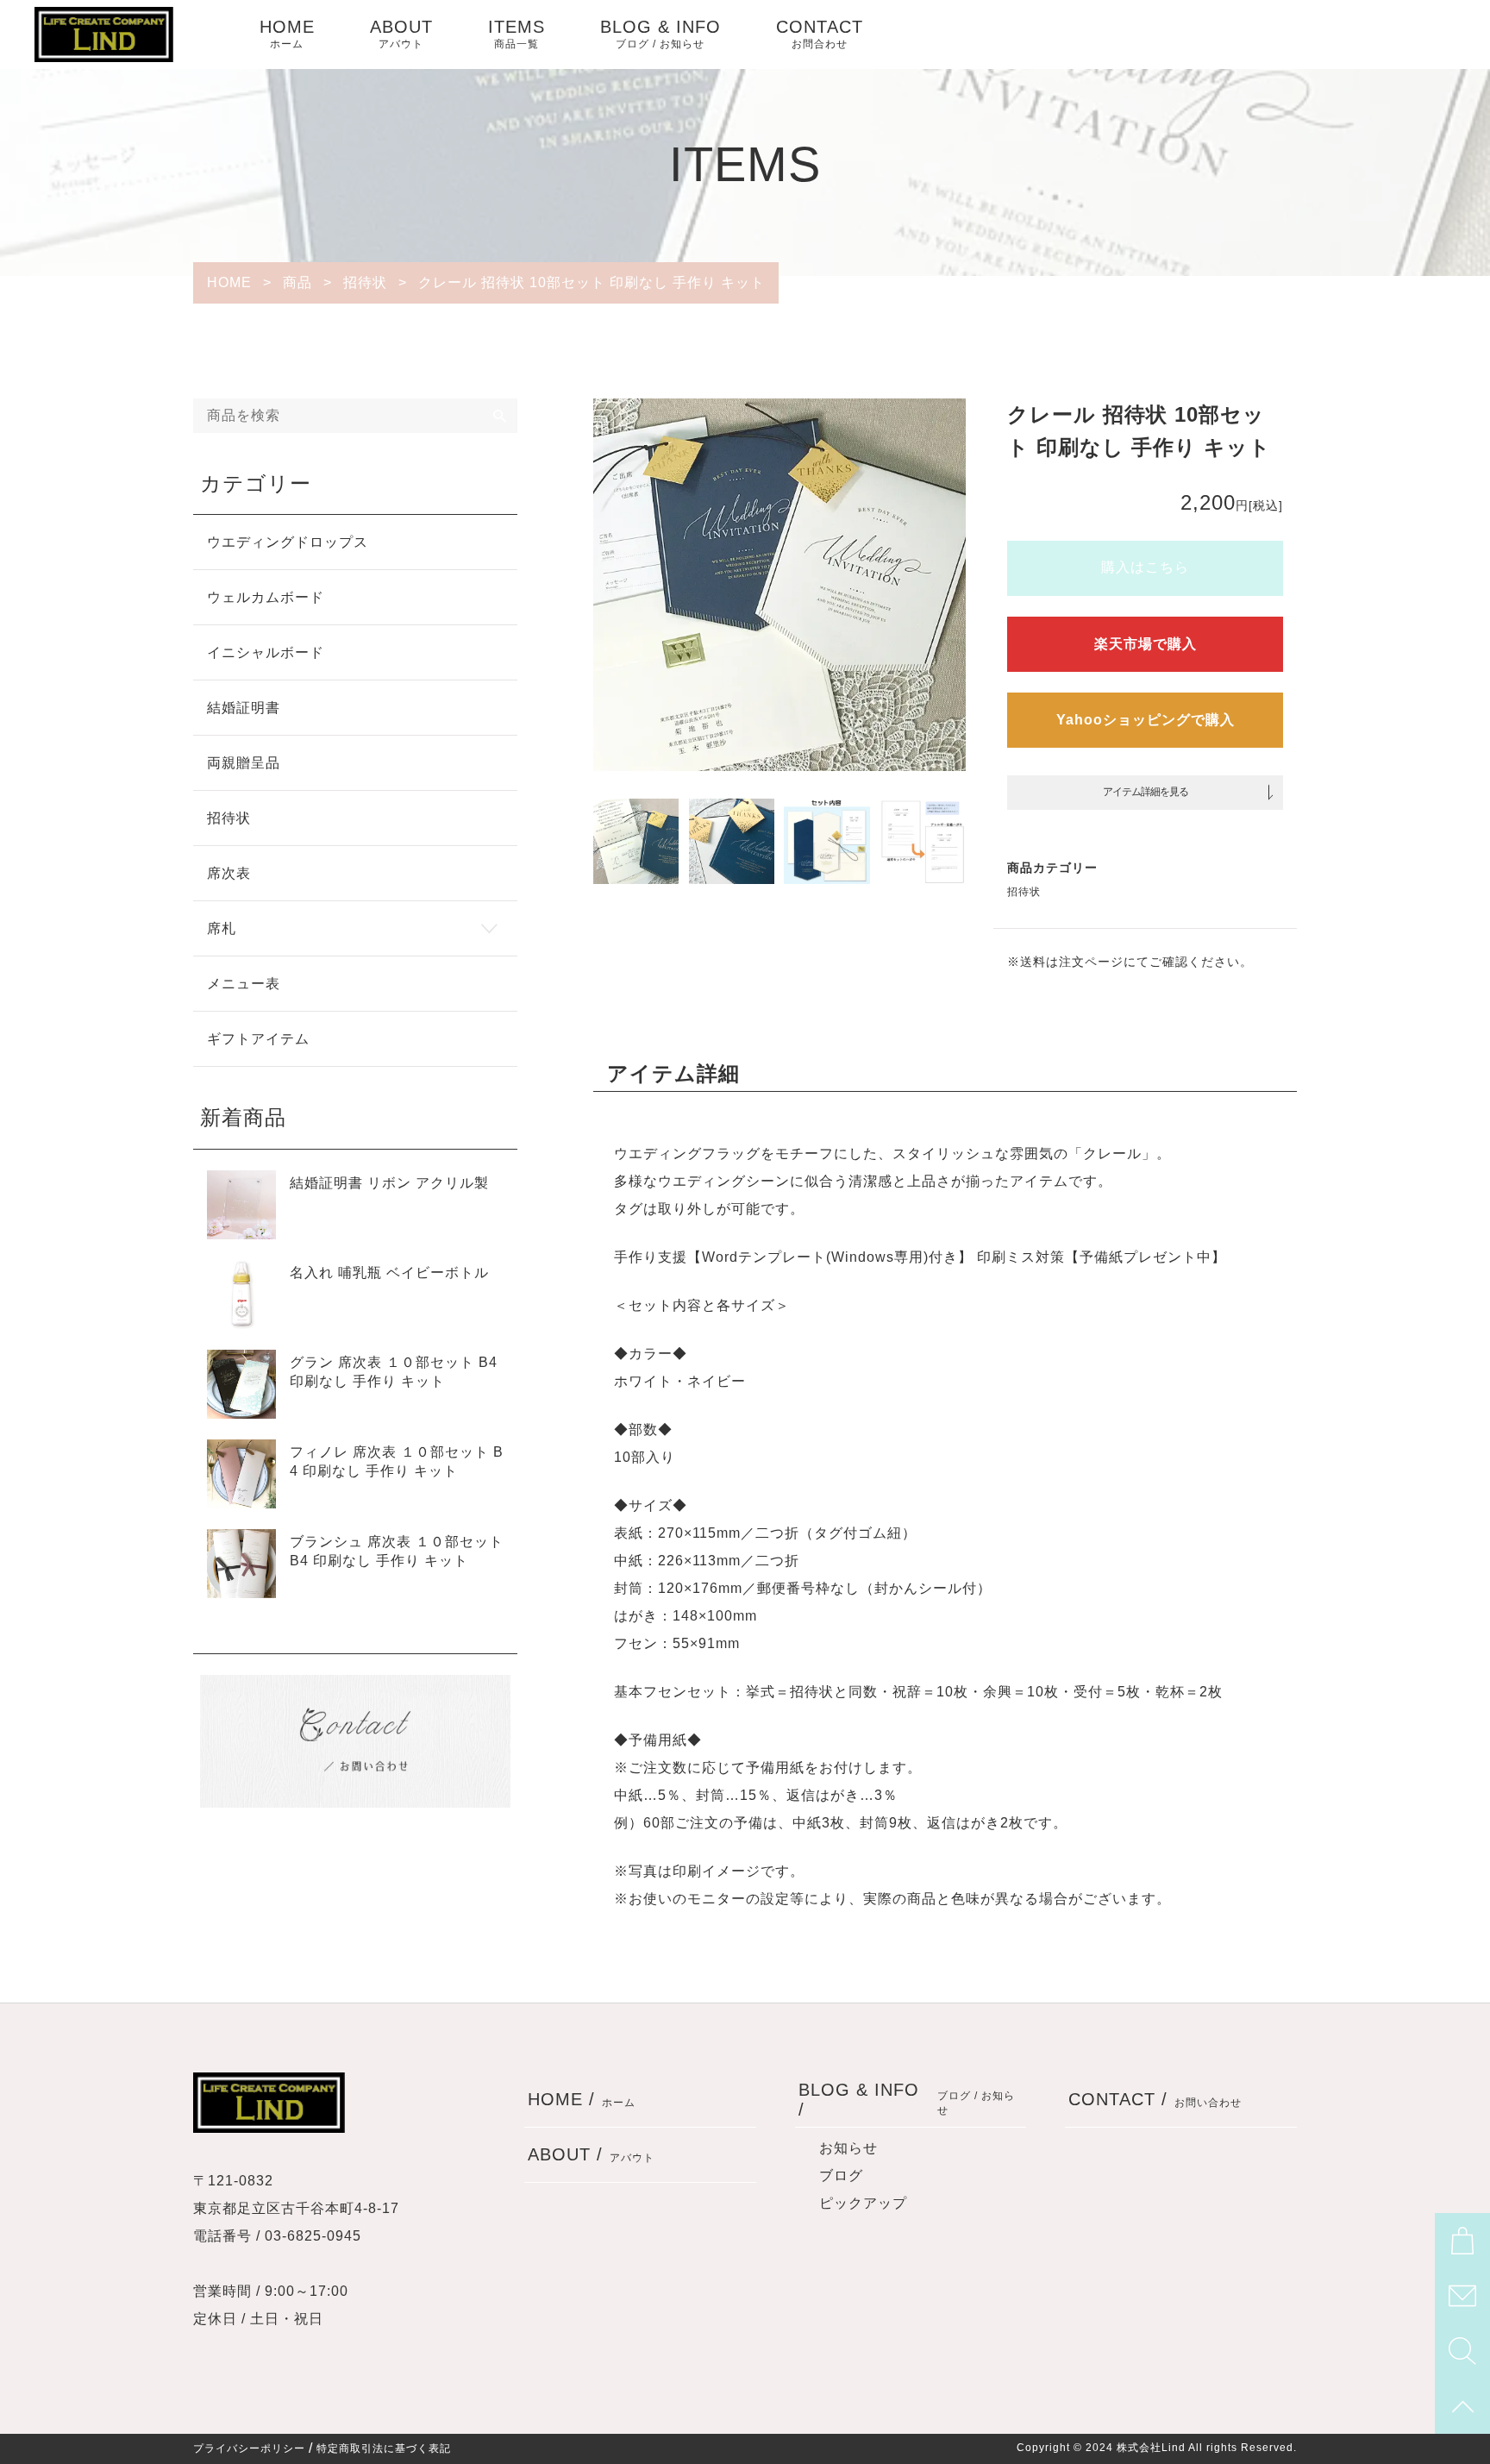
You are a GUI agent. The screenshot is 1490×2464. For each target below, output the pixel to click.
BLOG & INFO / (907, 2100)
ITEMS (516, 34)
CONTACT (820, 34)
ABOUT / (591, 2154)
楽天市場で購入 (1146, 644)
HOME (287, 34)
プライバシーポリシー (249, 2448)
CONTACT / (1155, 2099)
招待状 (1024, 892)
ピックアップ (863, 2203)
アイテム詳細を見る (1146, 792)
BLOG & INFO (660, 34)
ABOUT (401, 34)
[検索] (500, 416)
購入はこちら (1145, 567)
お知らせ (848, 2148)
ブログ (841, 2176)
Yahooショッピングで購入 (1146, 720)
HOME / (582, 2099)
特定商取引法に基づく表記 (384, 2448)
